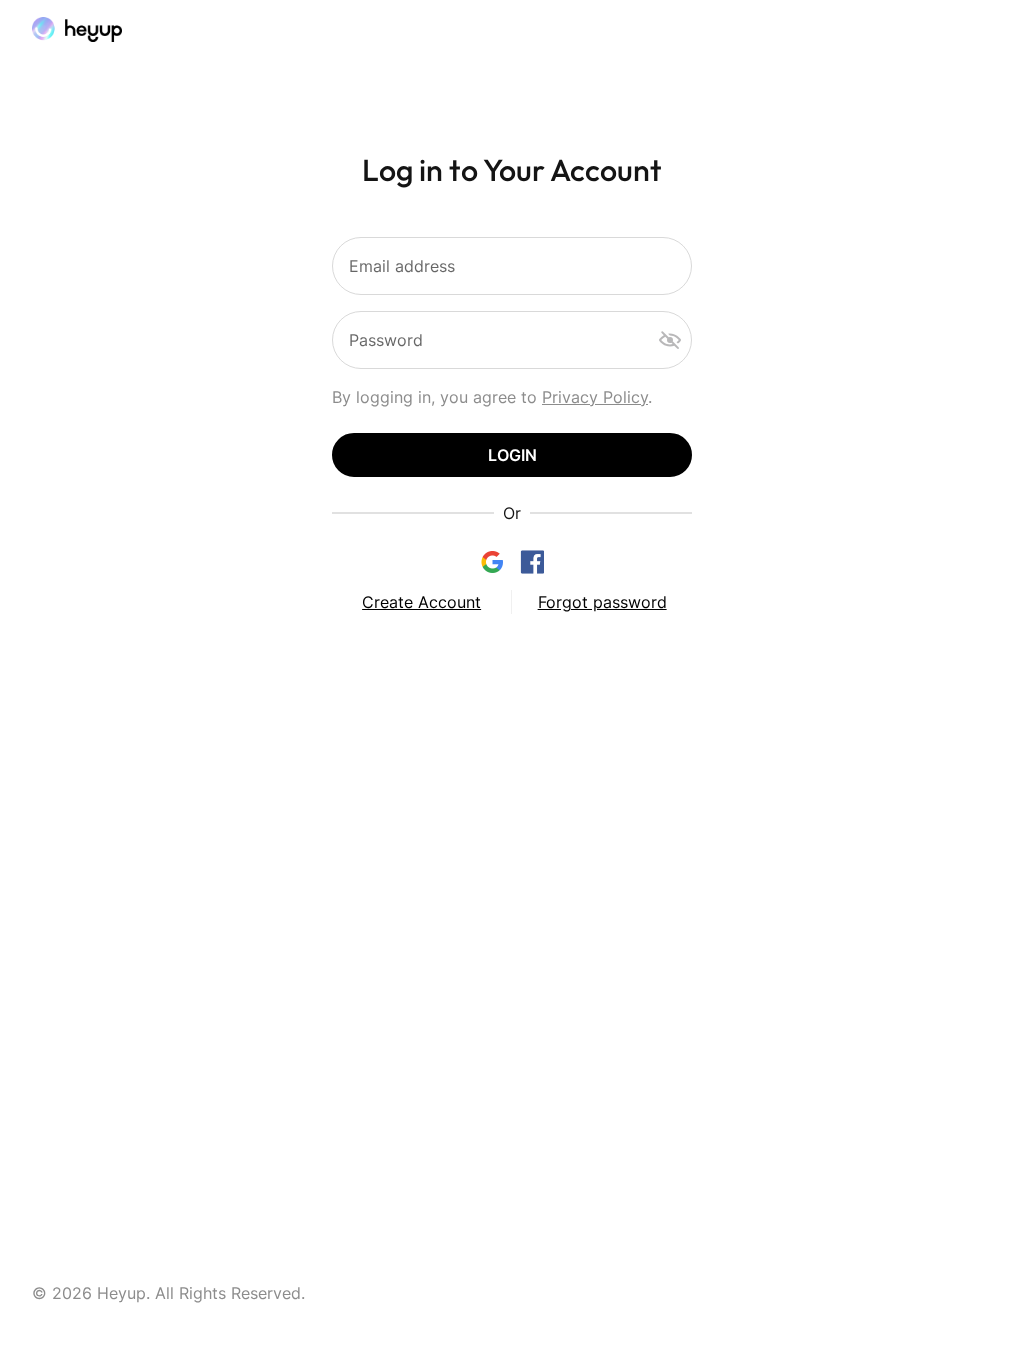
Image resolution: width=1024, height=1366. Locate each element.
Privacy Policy (595, 397)
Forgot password (602, 602)
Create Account (421, 602)
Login (512, 455)
